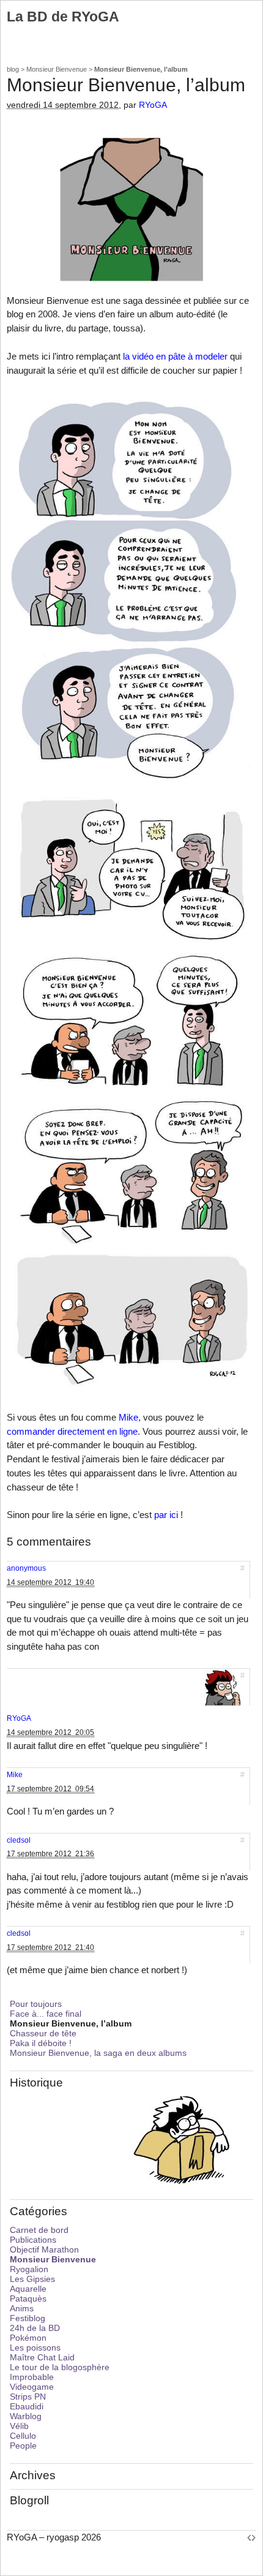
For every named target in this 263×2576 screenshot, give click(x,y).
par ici (166, 1515)
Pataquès (28, 2298)
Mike (15, 1775)
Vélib (19, 2426)
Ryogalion (29, 2269)
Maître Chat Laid (42, 2357)
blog (13, 69)
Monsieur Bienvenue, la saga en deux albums (98, 2053)
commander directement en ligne (72, 1431)
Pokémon (28, 2338)
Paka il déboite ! (41, 2043)
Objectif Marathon (44, 2249)
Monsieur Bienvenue (57, 69)
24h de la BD (35, 2328)
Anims (22, 2308)
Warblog (26, 2416)
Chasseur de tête (43, 2033)
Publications (33, 2240)
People (23, 2446)
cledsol (19, 1840)
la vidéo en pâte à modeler (175, 356)
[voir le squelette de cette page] (251, 2537)
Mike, (130, 1417)
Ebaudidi (27, 2406)
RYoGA (153, 105)
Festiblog (28, 2318)
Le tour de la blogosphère (60, 2367)
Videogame (32, 2387)
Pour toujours (36, 2004)
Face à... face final (46, 2014)
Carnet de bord (39, 2230)
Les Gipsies (32, 2279)
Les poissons (35, 2347)
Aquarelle (28, 2289)
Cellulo (23, 2436)
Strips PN (28, 2397)
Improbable (32, 2377)
